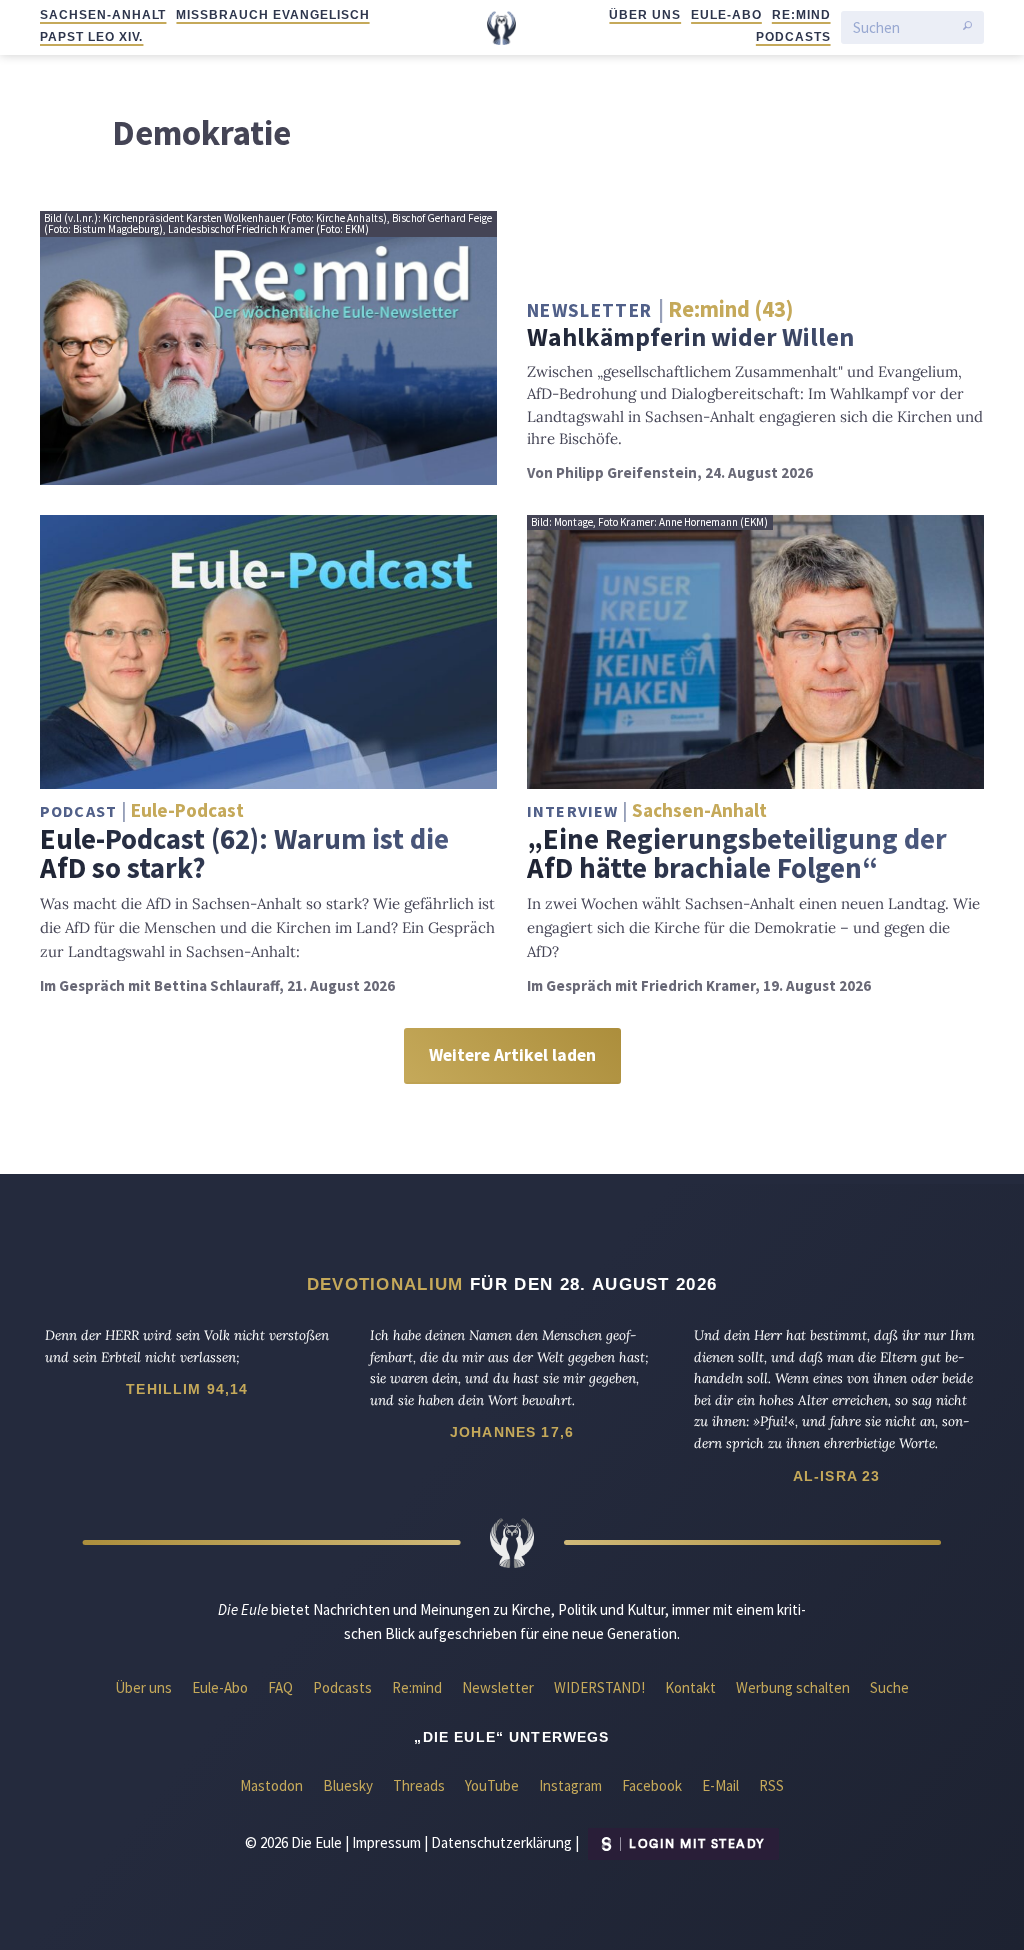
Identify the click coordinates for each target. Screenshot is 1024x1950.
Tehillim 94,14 (187, 1389)
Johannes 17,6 (512, 1432)
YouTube (492, 1785)
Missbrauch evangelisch (272, 15)
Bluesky (348, 1785)
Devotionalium (385, 1284)
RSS (771, 1785)
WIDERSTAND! (599, 1687)
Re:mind (801, 15)
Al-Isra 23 (837, 1476)
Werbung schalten (793, 1687)
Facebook (652, 1785)
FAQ (280, 1687)
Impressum (386, 1842)
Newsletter (498, 1687)
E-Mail (720, 1785)
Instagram (570, 1785)
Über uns (645, 15)
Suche (889, 1687)
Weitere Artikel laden (512, 1055)
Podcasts (793, 37)
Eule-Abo (726, 15)
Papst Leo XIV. (91, 37)
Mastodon (271, 1785)
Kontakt (690, 1687)
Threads (419, 1785)
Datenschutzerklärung (501, 1842)
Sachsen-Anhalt (103, 15)
